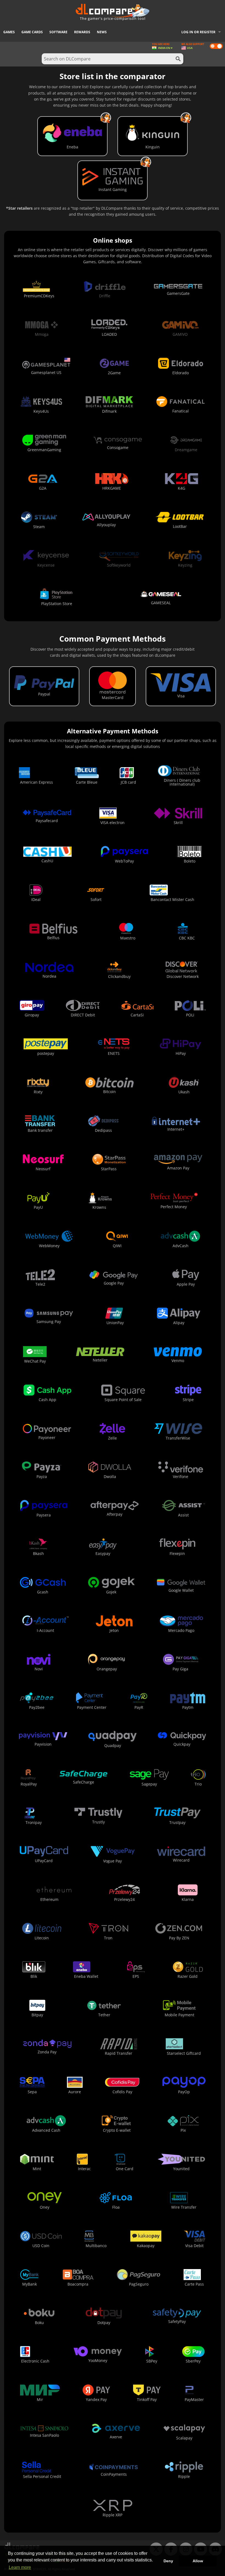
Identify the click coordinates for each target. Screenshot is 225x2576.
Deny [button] (168, 2561)
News (102, 32)
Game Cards (32, 32)
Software (58, 32)
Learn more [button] (20, 2567)
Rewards (82, 32)
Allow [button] (198, 2561)
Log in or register (198, 32)
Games (9, 32)
